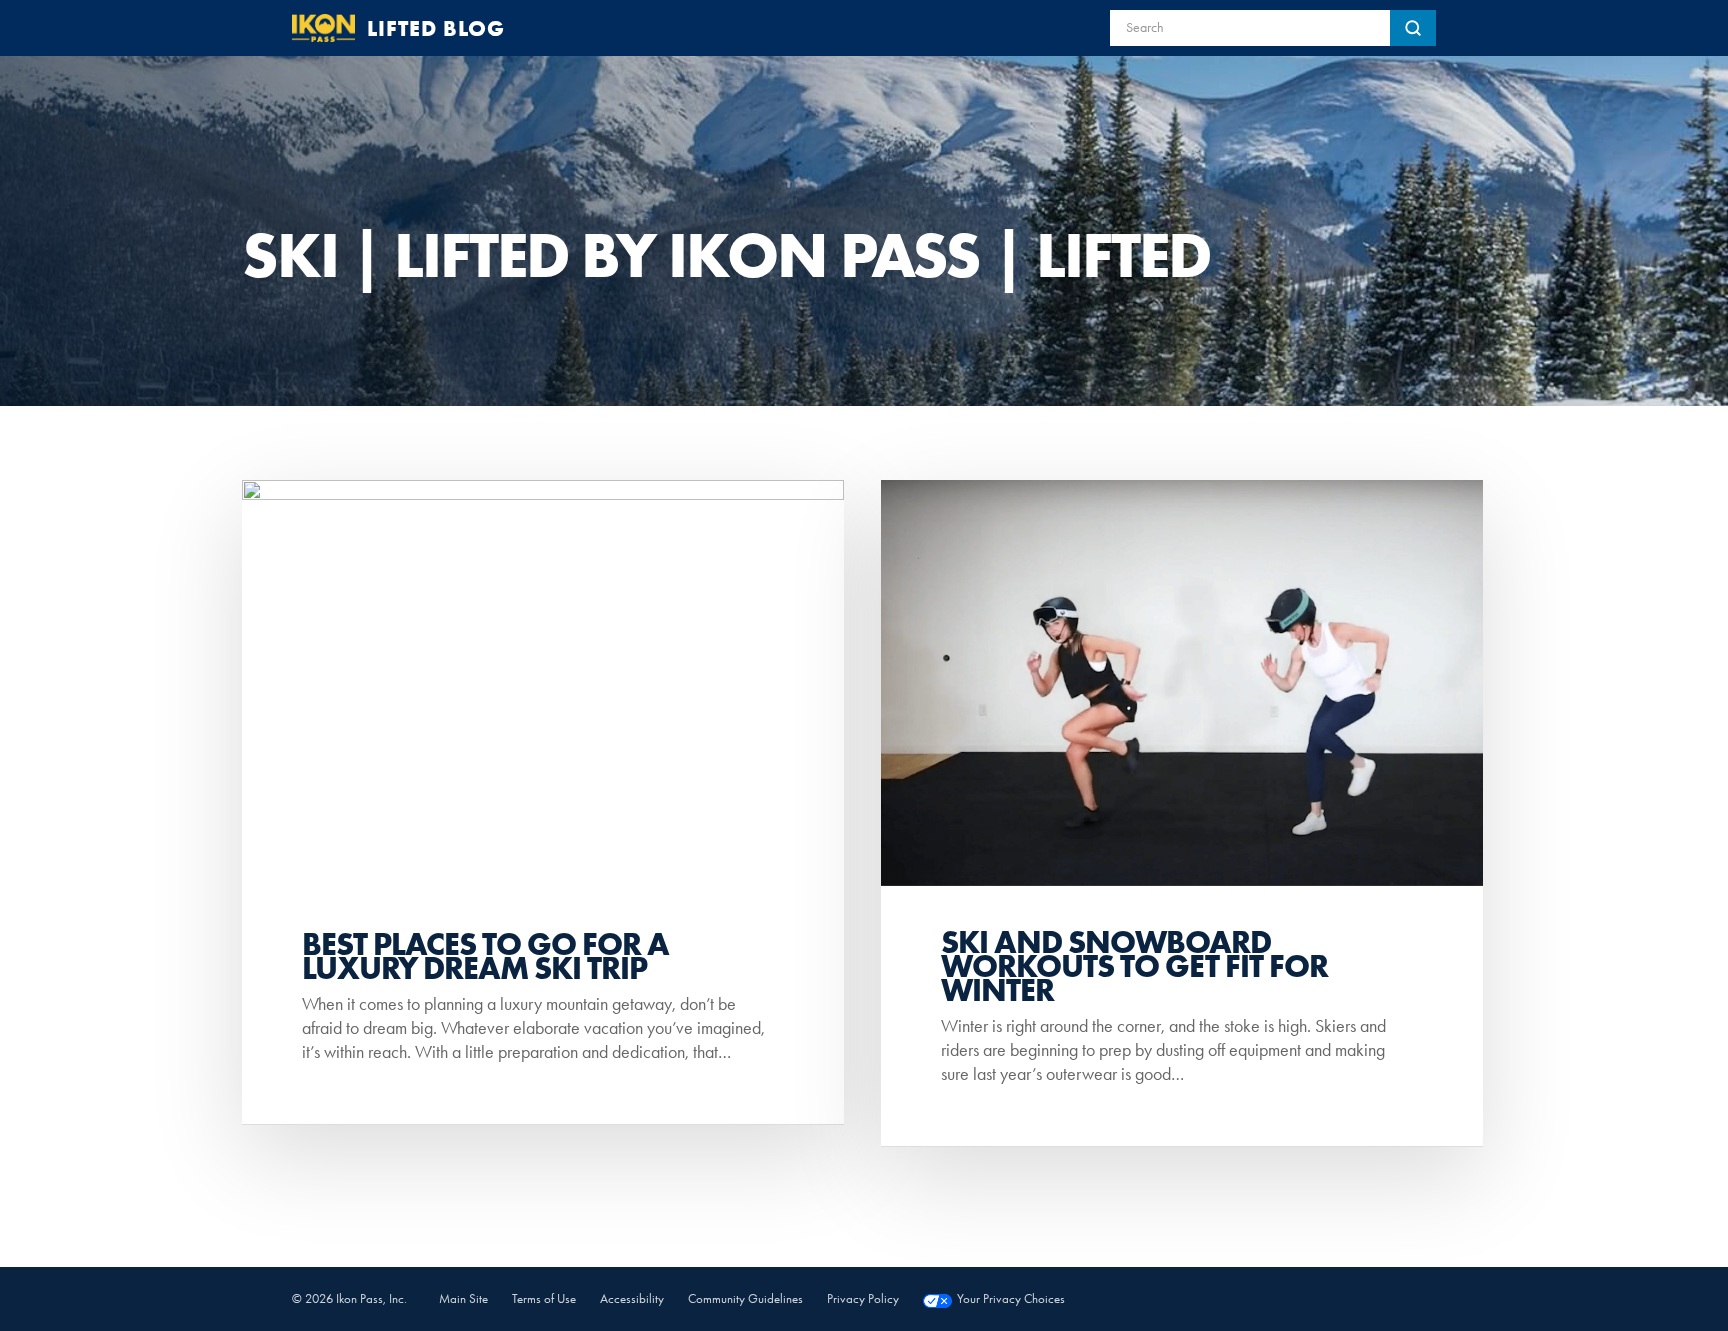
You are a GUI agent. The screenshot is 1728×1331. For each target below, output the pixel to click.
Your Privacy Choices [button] (1011, 1298)
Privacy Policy (863, 1298)
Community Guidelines (745, 1298)
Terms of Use (544, 1298)
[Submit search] (1413, 28)
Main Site (463, 1298)
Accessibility (632, 1298)
